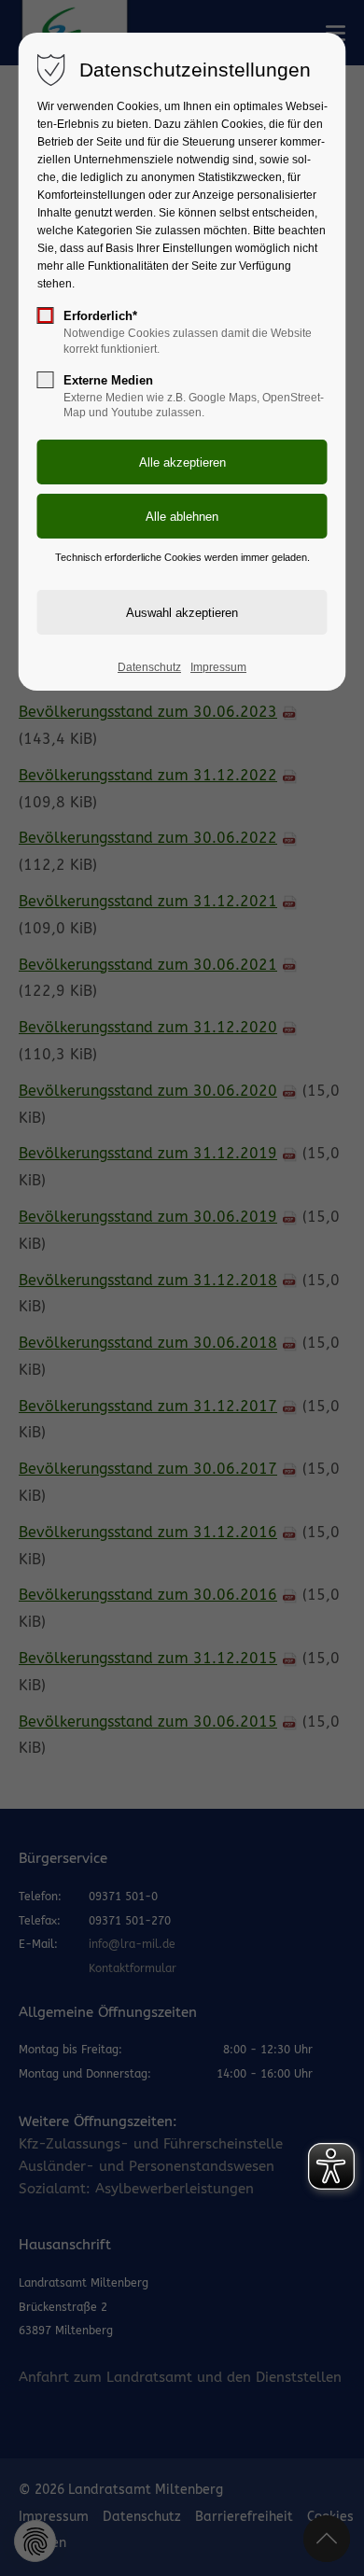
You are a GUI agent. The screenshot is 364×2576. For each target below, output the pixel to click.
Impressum (218, 667)
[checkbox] (46, 315)
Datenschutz (149, 667)
